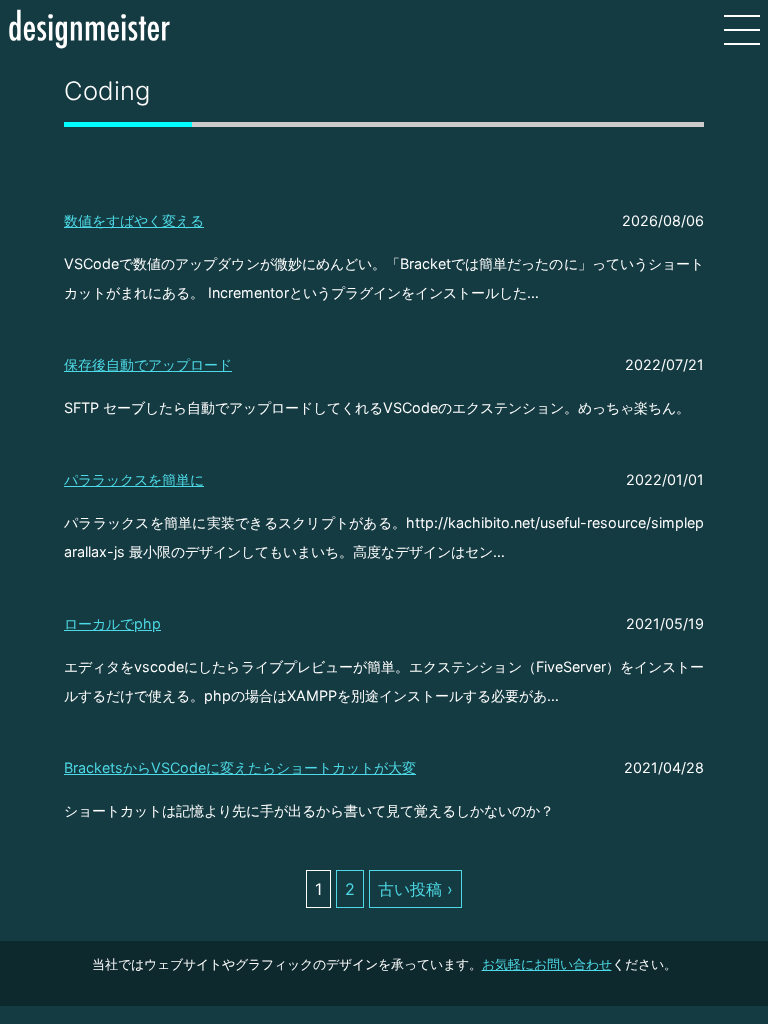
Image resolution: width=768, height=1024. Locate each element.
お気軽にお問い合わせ (547, 964)
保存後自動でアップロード (148, 364)
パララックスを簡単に (134, 479)
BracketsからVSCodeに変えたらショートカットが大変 (240, 767)
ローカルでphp (112, 623)
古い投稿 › (415, 889)
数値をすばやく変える (134, 220)
